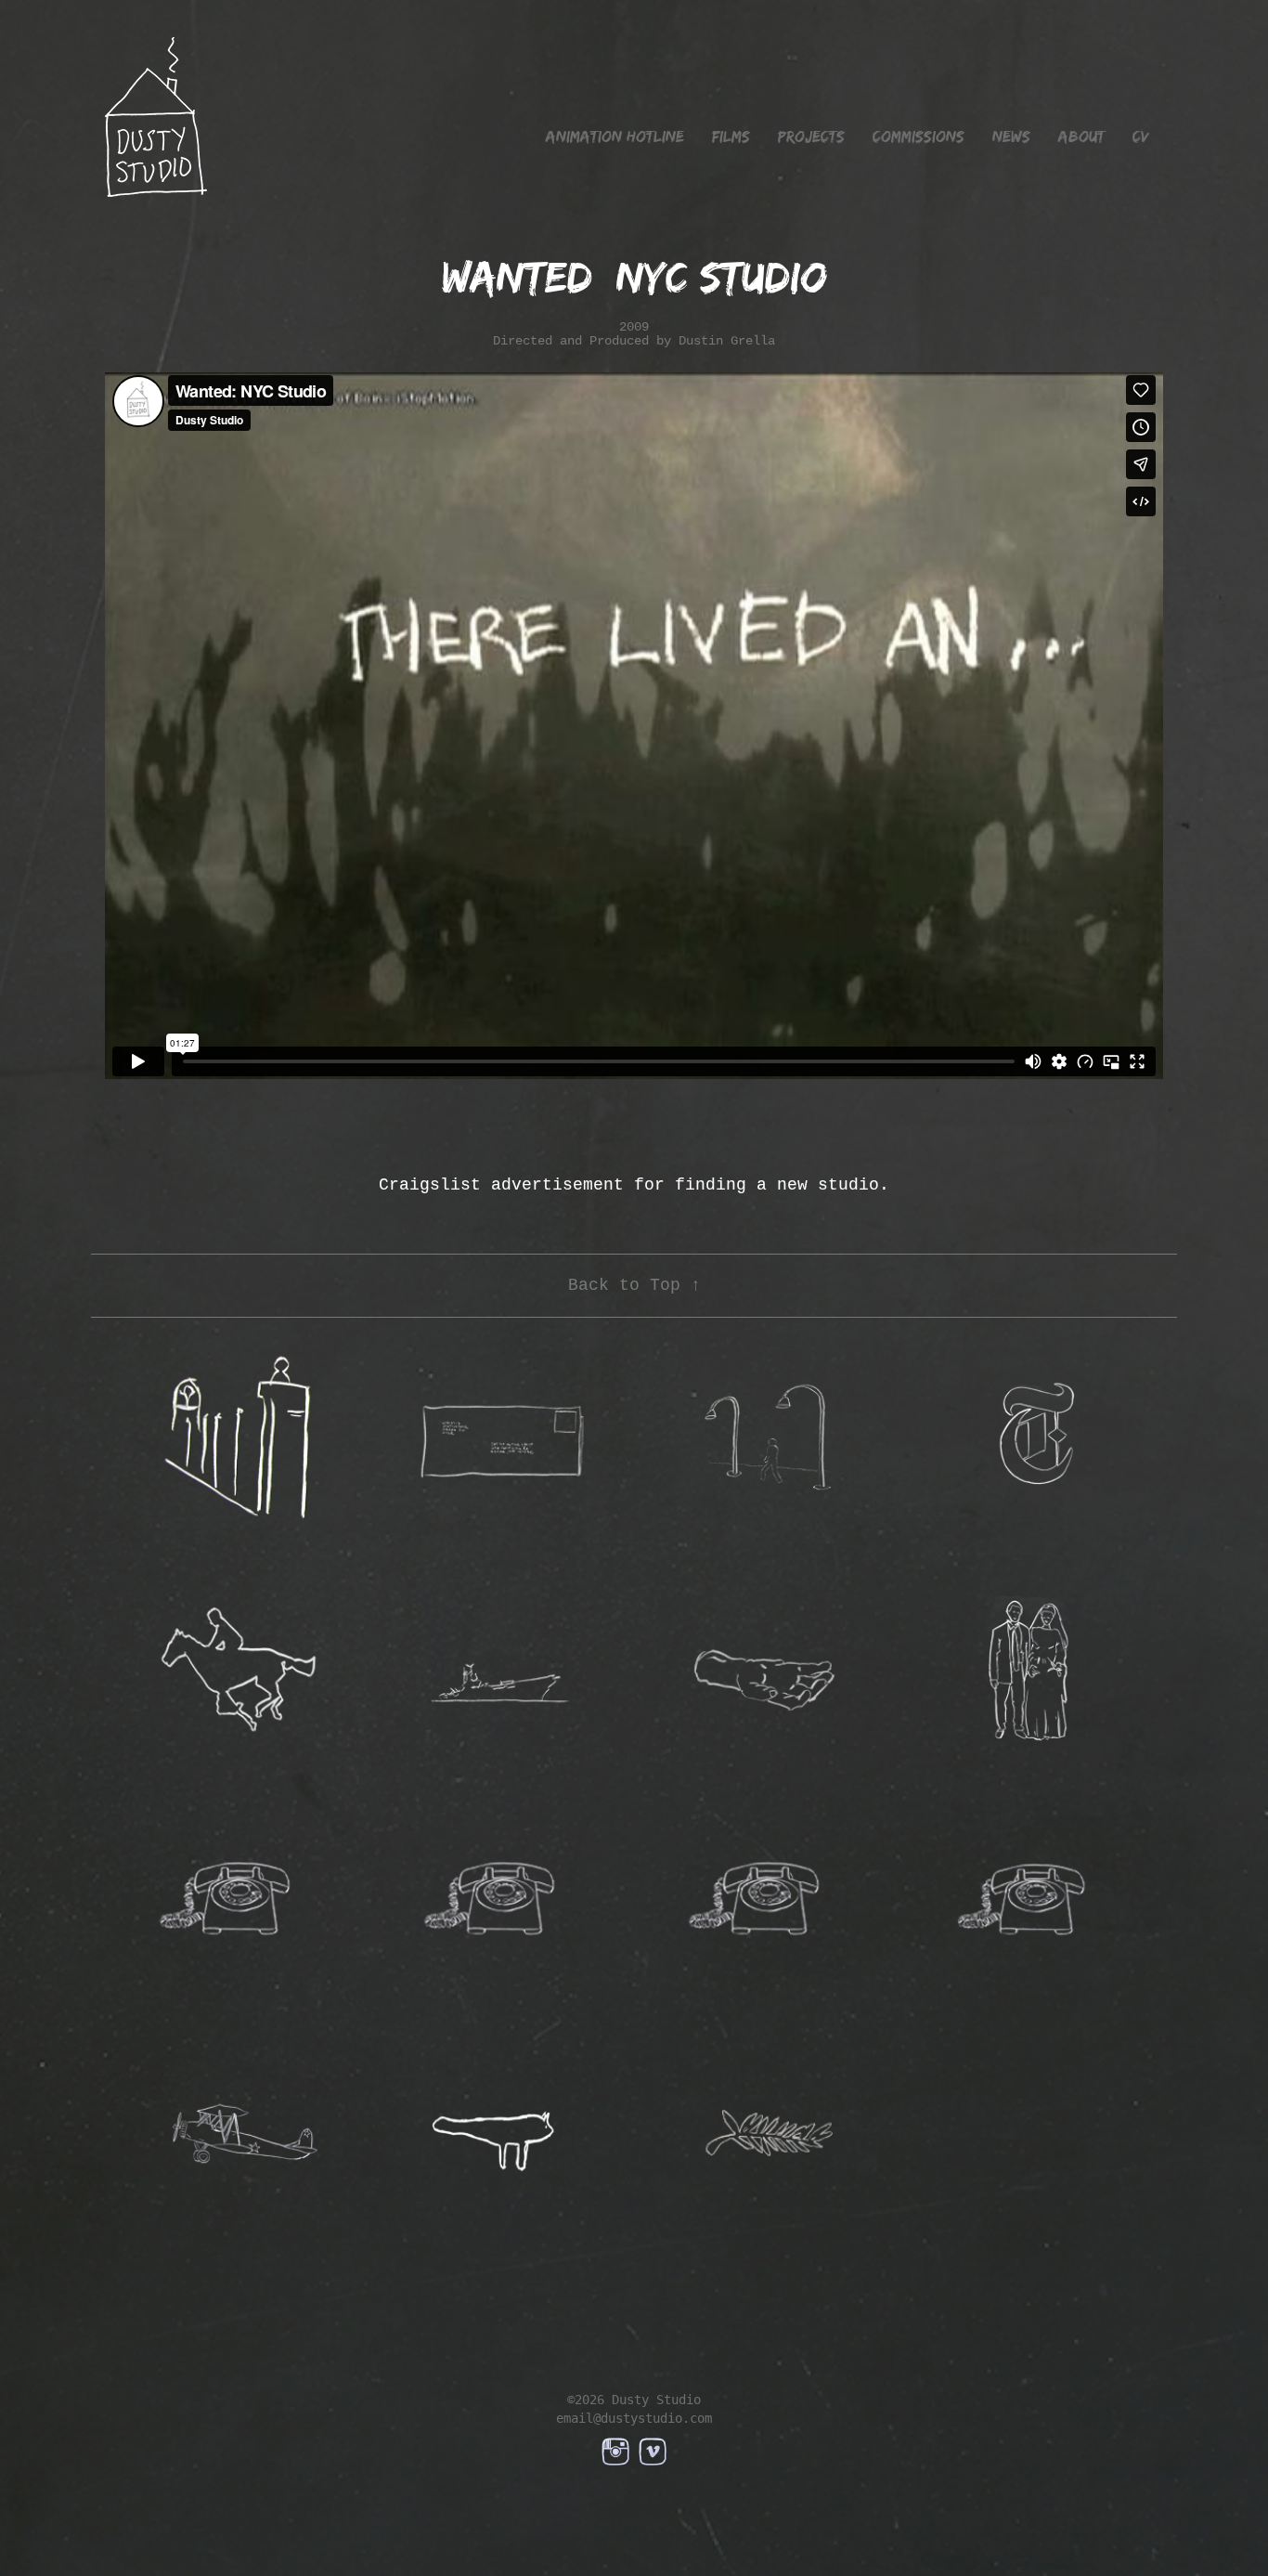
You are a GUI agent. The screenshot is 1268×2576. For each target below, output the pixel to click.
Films (731, 137)
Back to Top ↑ (634, 1285)
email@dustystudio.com (634, 2418)
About (1081, 137)
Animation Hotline (615, 137)
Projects (811, 137)
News (1011, 137)
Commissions (919, 137)
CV (1141, 137)
